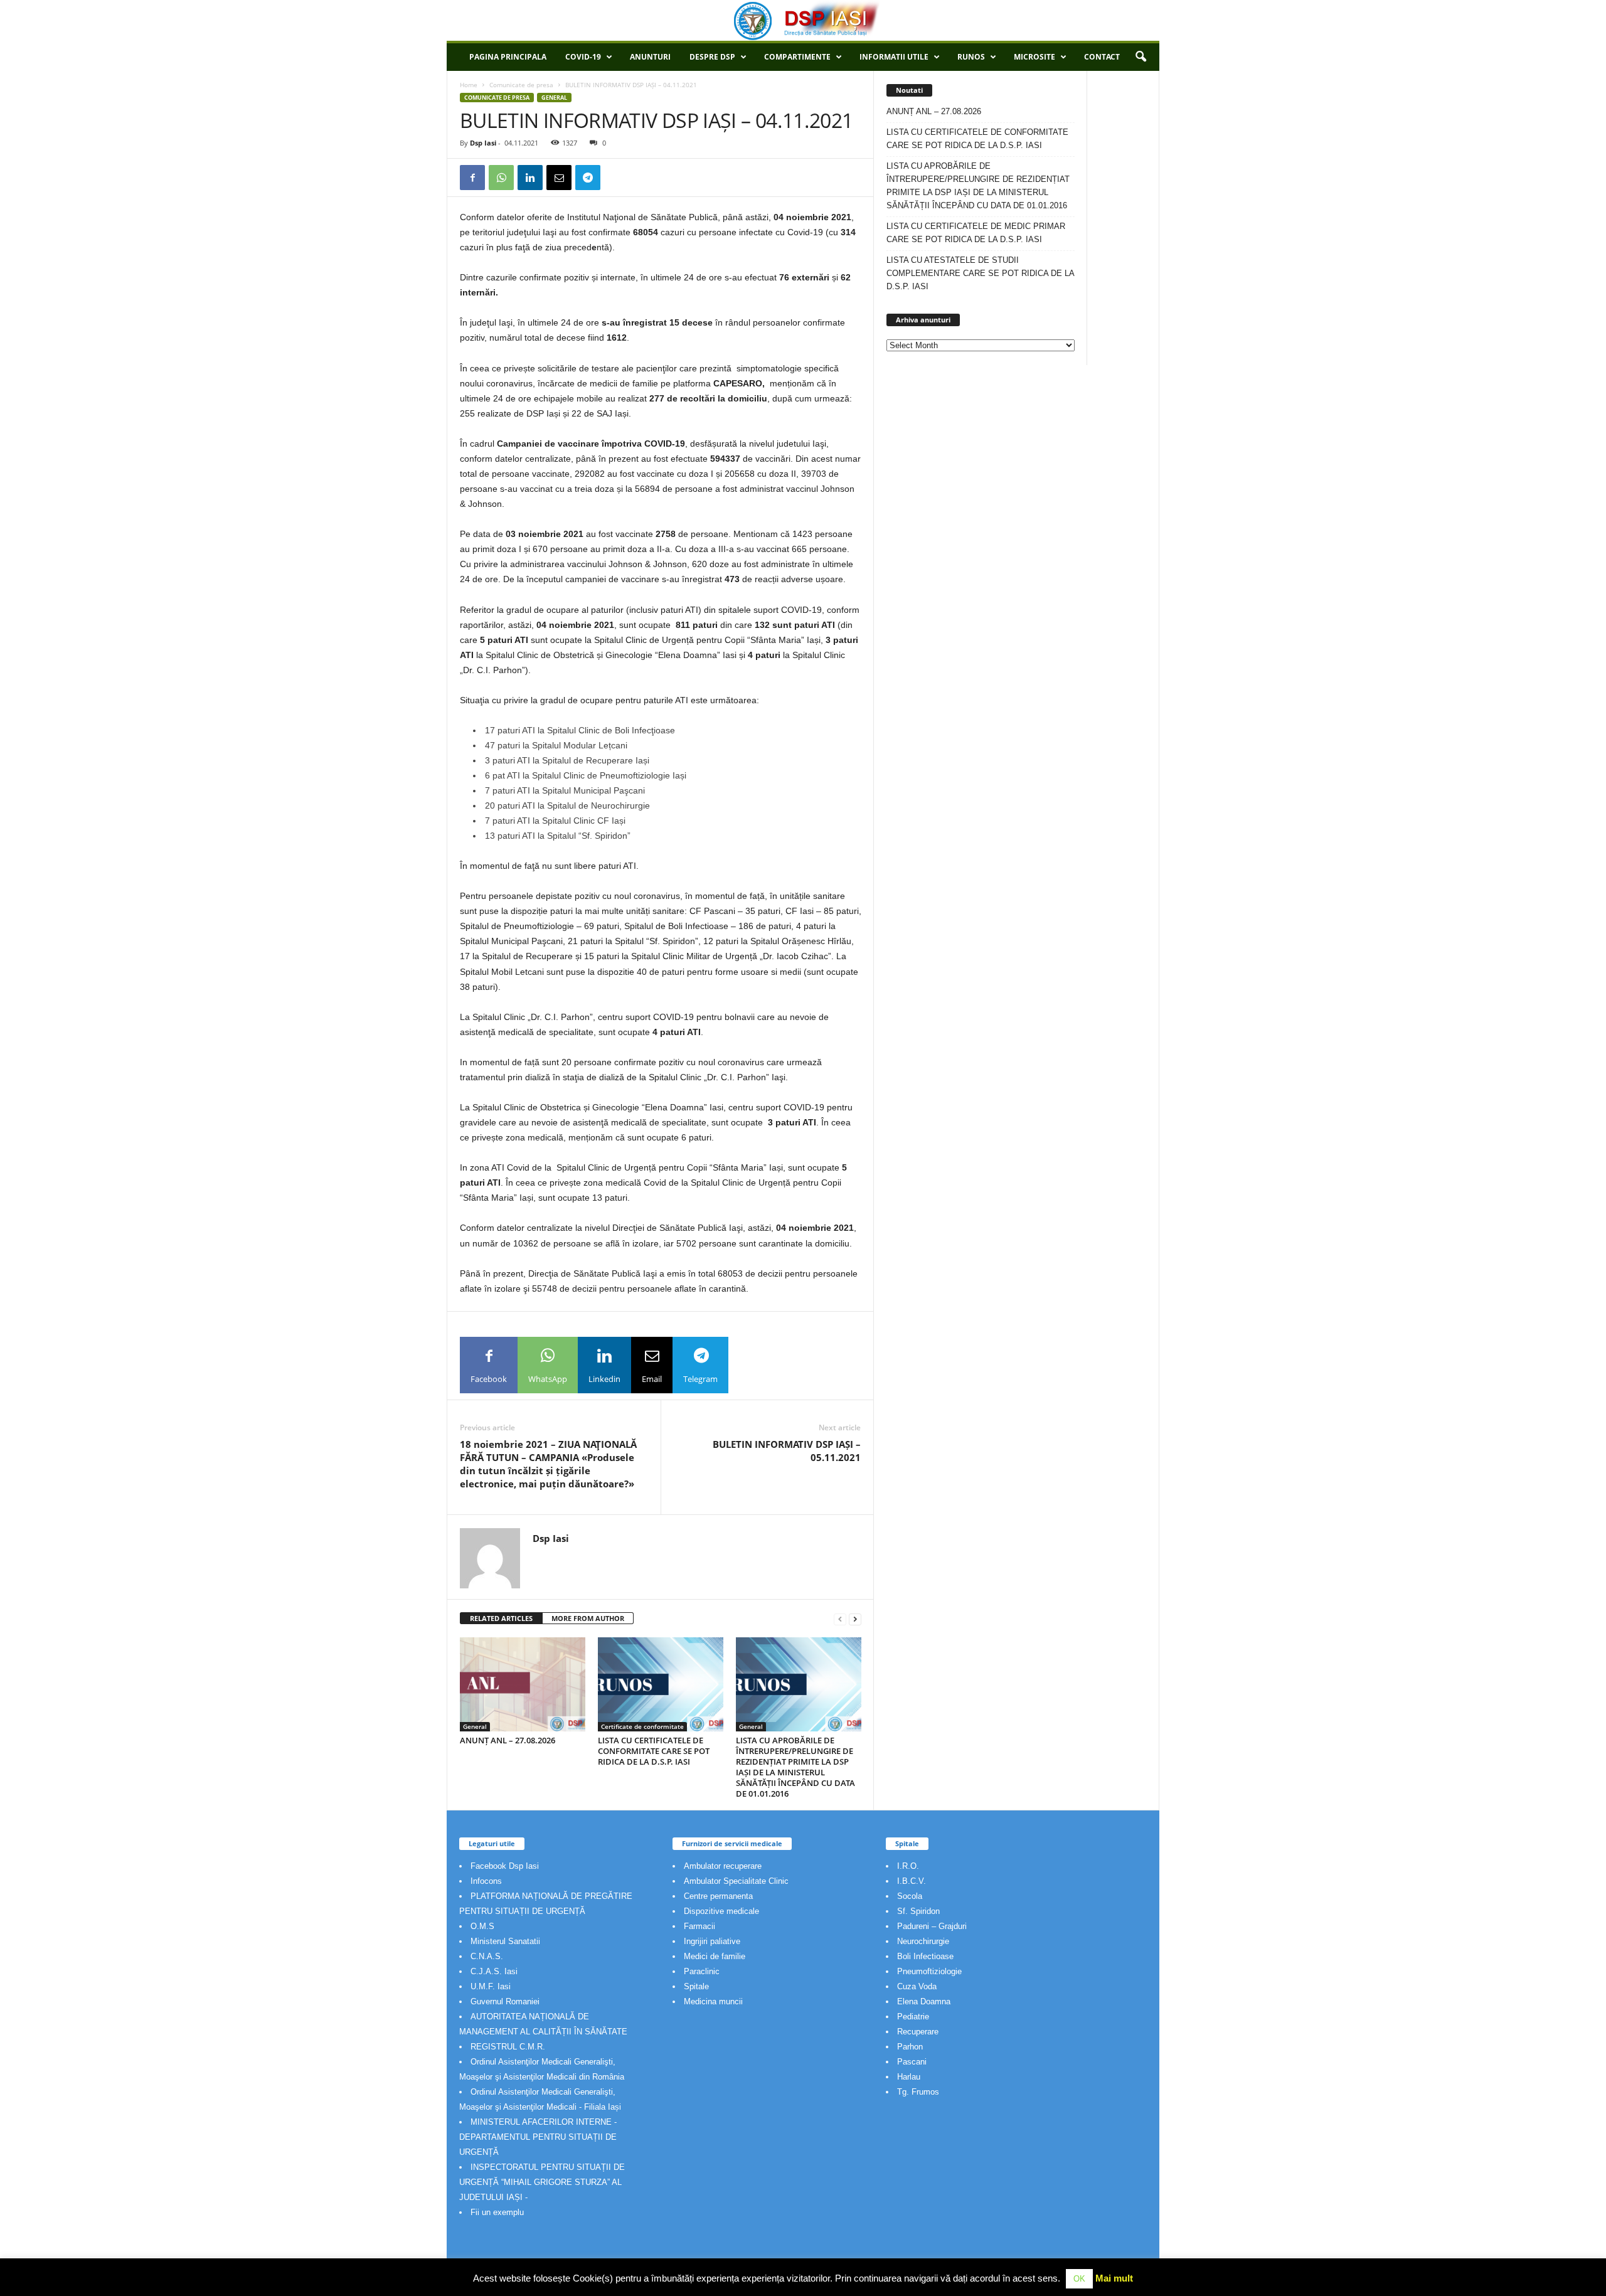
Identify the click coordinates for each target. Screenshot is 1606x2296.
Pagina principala (508, 57)
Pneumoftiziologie (929, 1971)
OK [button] (1079, 2279)
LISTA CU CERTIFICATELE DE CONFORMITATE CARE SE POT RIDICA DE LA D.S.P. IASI (654, 1751)
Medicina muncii (713, 2001)
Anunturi (650, 57)
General (554, 98)
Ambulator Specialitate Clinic (736, 1881)
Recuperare (918, 2032)
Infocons (486, 1881)
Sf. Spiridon (918, 1911)
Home (469, 85)
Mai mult (1114, 2278)
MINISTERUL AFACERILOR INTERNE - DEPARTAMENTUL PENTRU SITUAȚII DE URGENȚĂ (538, 2137)
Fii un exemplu (497, 2212)
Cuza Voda (917, 1986)
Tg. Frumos (918, 2092)
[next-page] (855, 1619)
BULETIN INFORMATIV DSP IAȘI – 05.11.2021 (787, 1451)
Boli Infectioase (925, 1956)
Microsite (1034, 57)
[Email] (559, 178)
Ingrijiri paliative (712, 1941)
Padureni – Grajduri (932, 1926)
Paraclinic (702, 1971)
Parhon (910, 2047)
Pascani (912, 2062)
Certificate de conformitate (642, 1726)
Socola (910, 1896)
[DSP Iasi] (803, 20)
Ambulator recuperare (723, 1866)
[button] (1141, 57)
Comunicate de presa (521, 85)
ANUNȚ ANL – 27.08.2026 (508, 1740)
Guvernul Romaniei (505, 2001)
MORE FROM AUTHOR (588, 1618)
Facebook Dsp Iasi (505, 1866)
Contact (1102, 57)
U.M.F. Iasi (491, 1986)
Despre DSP (712, 57)
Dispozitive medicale (721, 1911)
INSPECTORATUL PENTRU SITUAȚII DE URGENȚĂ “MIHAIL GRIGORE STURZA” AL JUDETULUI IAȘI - (542, 2182)
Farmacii (699, 1926)
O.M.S (482, 1926)
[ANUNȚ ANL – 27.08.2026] (523, 1684)
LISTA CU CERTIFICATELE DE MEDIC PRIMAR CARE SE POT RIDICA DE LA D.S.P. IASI (976, 233)
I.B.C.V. (912, 1881)
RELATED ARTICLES (501, 1618)
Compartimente (797, 57)
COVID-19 (583, 57)
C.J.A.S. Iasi (494, 1971)
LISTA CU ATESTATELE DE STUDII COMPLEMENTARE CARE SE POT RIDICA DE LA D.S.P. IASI (980, 273)
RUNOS (971, 57)
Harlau (909, 2077)
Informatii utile (894, 57)
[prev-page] (840, 1619)
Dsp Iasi (483, 143)
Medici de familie (715, 1956)
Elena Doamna (924, 2001)
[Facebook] (472, 178)
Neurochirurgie (923, 1941)
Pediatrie (913, 2017)
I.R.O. (908, 1866)
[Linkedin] (530, 178)
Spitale (696, 1986)
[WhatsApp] (501, 178)
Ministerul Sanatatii (505, 1941)
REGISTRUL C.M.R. (508, 2047)
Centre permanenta (718, 1896)
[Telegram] (588, 178)
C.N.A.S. (487, 1956)
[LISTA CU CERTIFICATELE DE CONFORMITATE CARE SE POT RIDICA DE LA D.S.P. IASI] (661, 1684)
